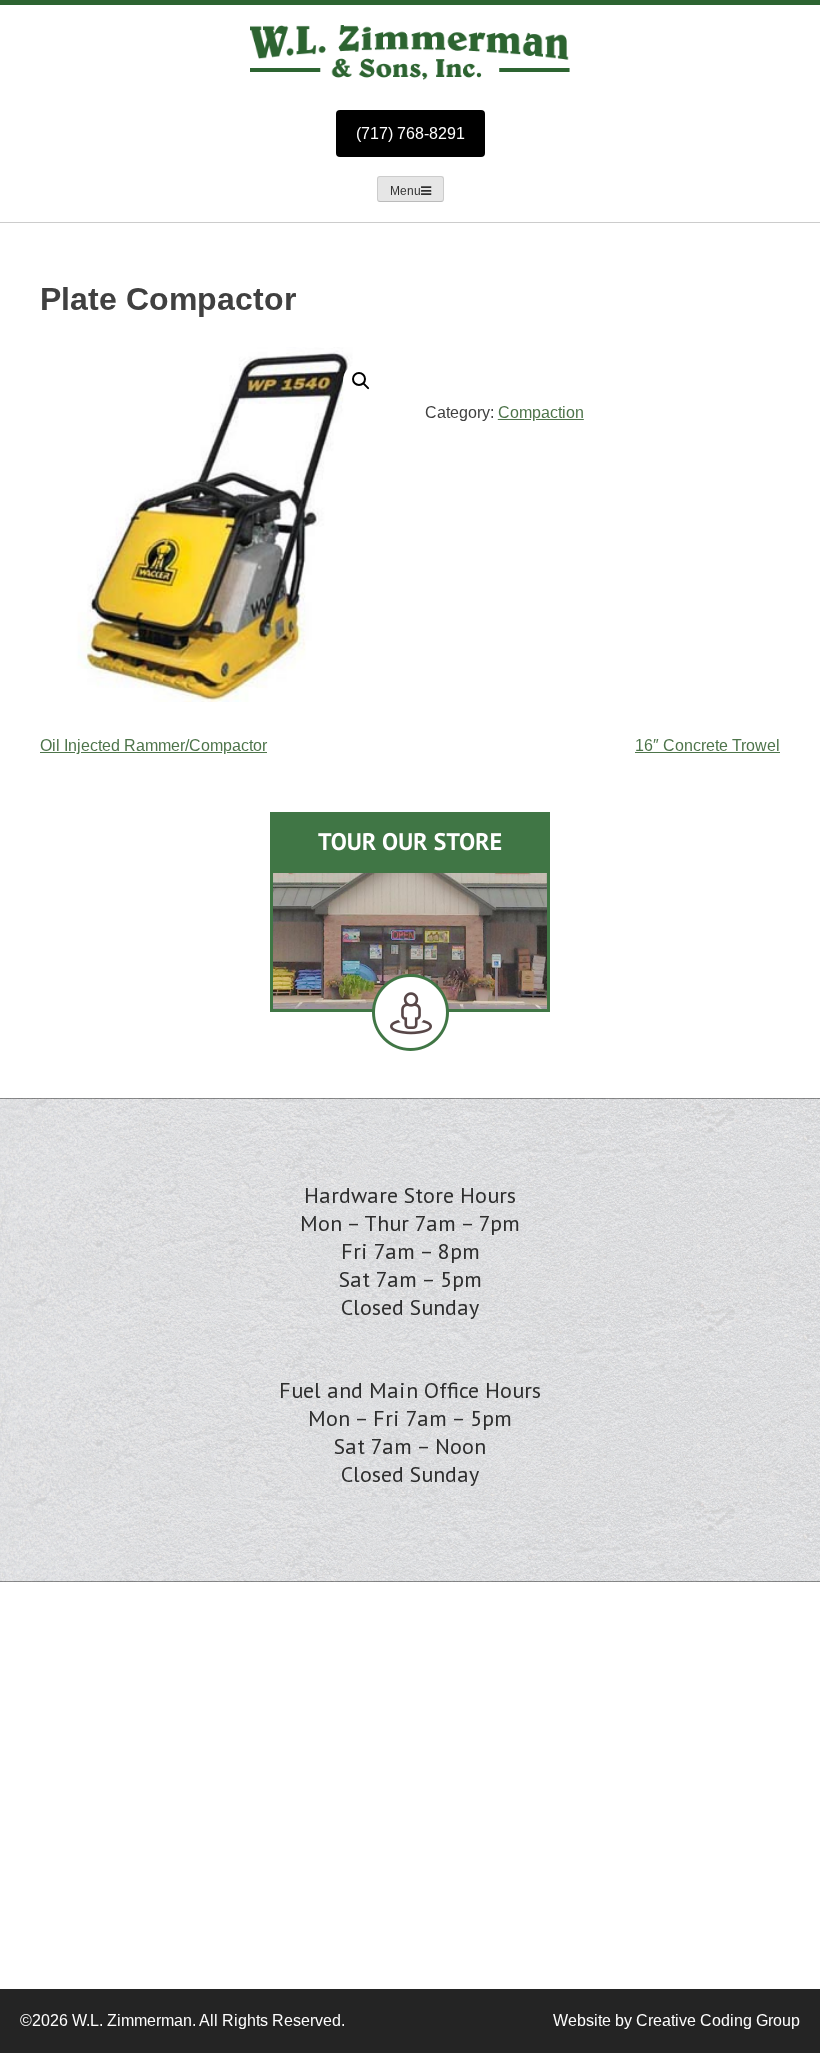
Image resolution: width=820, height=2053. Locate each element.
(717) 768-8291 (410, 133)
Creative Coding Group (718, 2020)
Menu (405, 191)
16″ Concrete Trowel (707, 745)
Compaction (541, 412)
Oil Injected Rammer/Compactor (153, 745)
